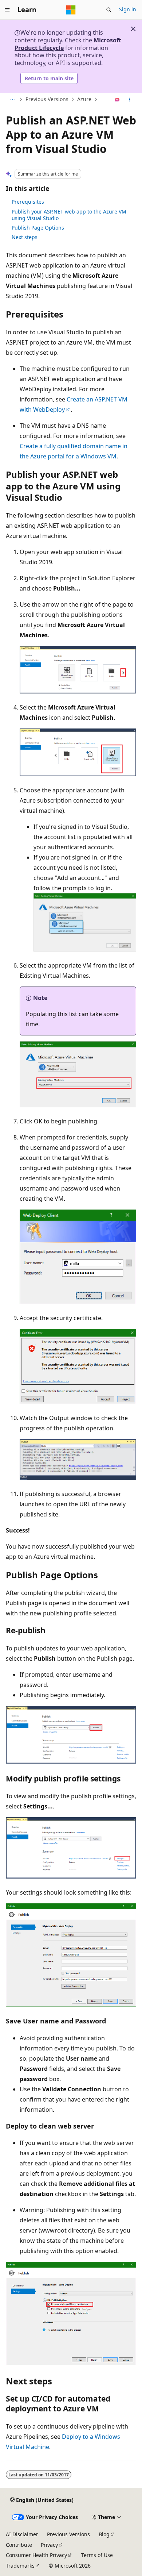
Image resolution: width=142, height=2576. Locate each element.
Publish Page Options (38, 228)
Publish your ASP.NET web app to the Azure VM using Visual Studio (69, 215)
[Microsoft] (71, 10)
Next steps (25, 237)
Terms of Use (97, 2555)
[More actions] (130, 100)
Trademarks (20, 2566)
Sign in (128, 9)
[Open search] (109, 10)
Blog (104, 2534)
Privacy (49, 2545)
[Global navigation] (7, 10)
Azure (84, 99)
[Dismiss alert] (133, 29)
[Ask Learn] (117, 100)
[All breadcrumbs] (12, 100)
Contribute (19, 2545)
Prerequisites (28, 202)
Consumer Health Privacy (36, 2555)
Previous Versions (47, 99)
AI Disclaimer (22, 2534)
